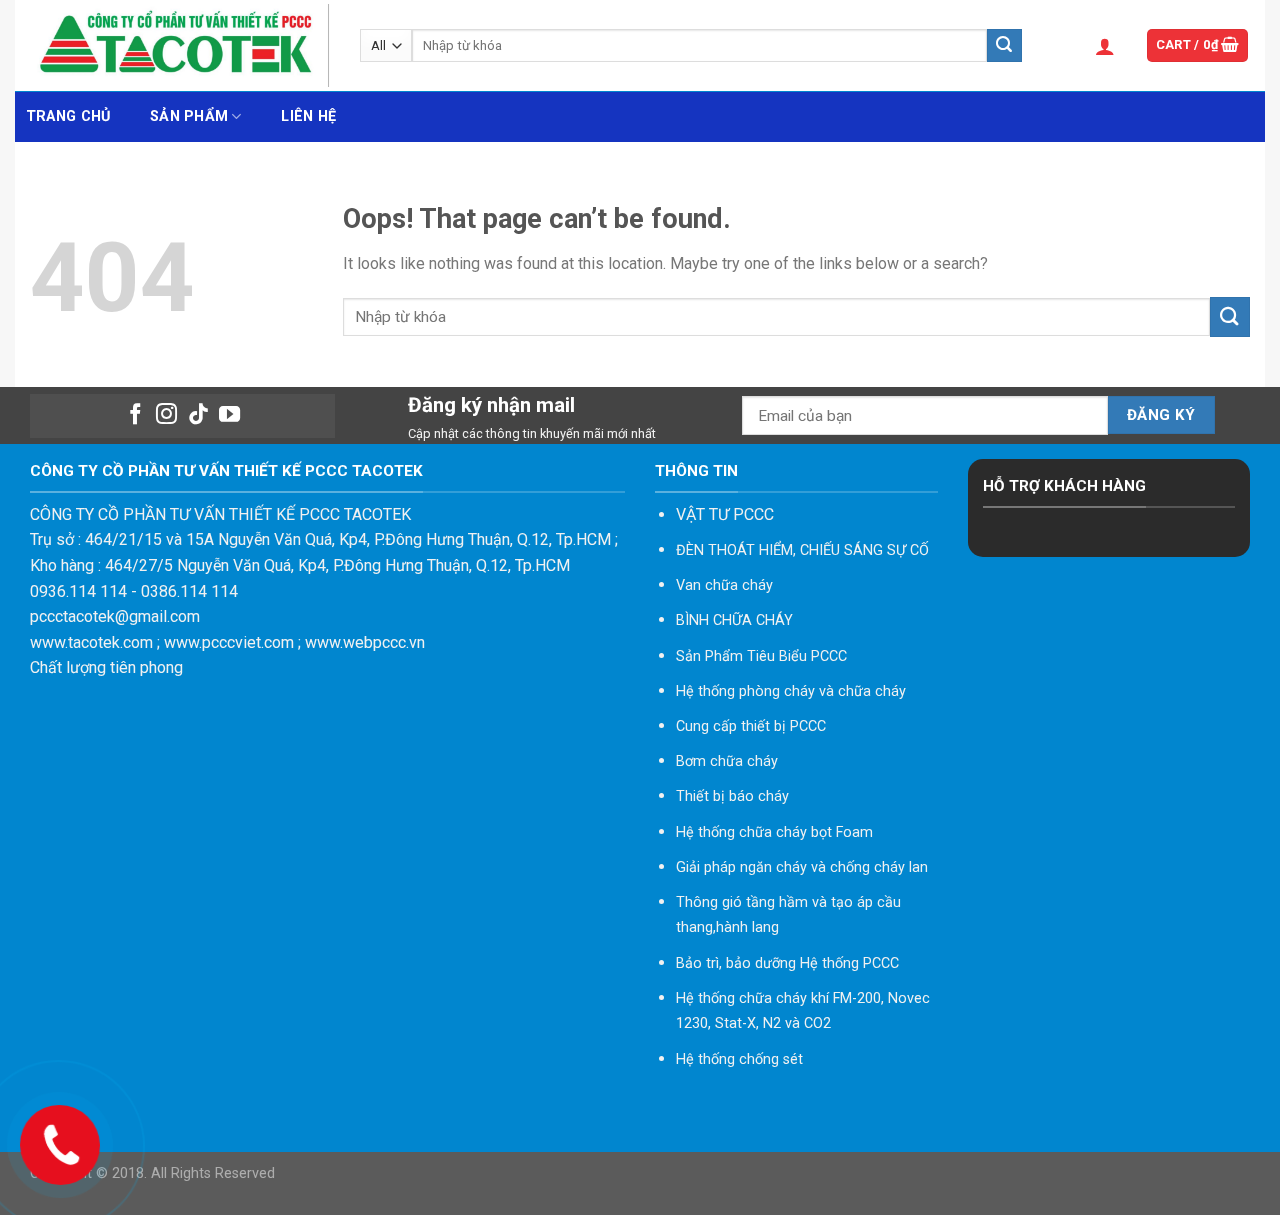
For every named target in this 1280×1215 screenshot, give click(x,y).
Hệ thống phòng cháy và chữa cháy (791, 691)
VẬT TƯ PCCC (725, 514)
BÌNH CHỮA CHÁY (734, 620)
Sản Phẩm (189, 116)
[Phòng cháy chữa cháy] (180, 45)
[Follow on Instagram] (166, 415)
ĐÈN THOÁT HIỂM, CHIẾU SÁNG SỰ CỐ (802, 550)
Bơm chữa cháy (727, 761)
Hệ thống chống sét (739, 1059)
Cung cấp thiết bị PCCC (751, 726)
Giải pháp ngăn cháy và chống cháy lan (802, 867)
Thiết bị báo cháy (732, 796)
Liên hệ (308, 116)
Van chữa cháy (724, 585)
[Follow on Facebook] (134, 415)
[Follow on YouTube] (229, 415)
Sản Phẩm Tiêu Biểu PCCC (761, 656)
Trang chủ (68, 116)
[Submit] (1004, 46)
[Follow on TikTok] (198, 415)
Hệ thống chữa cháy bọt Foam (774, 832)
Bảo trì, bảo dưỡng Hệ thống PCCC (787, 963)
